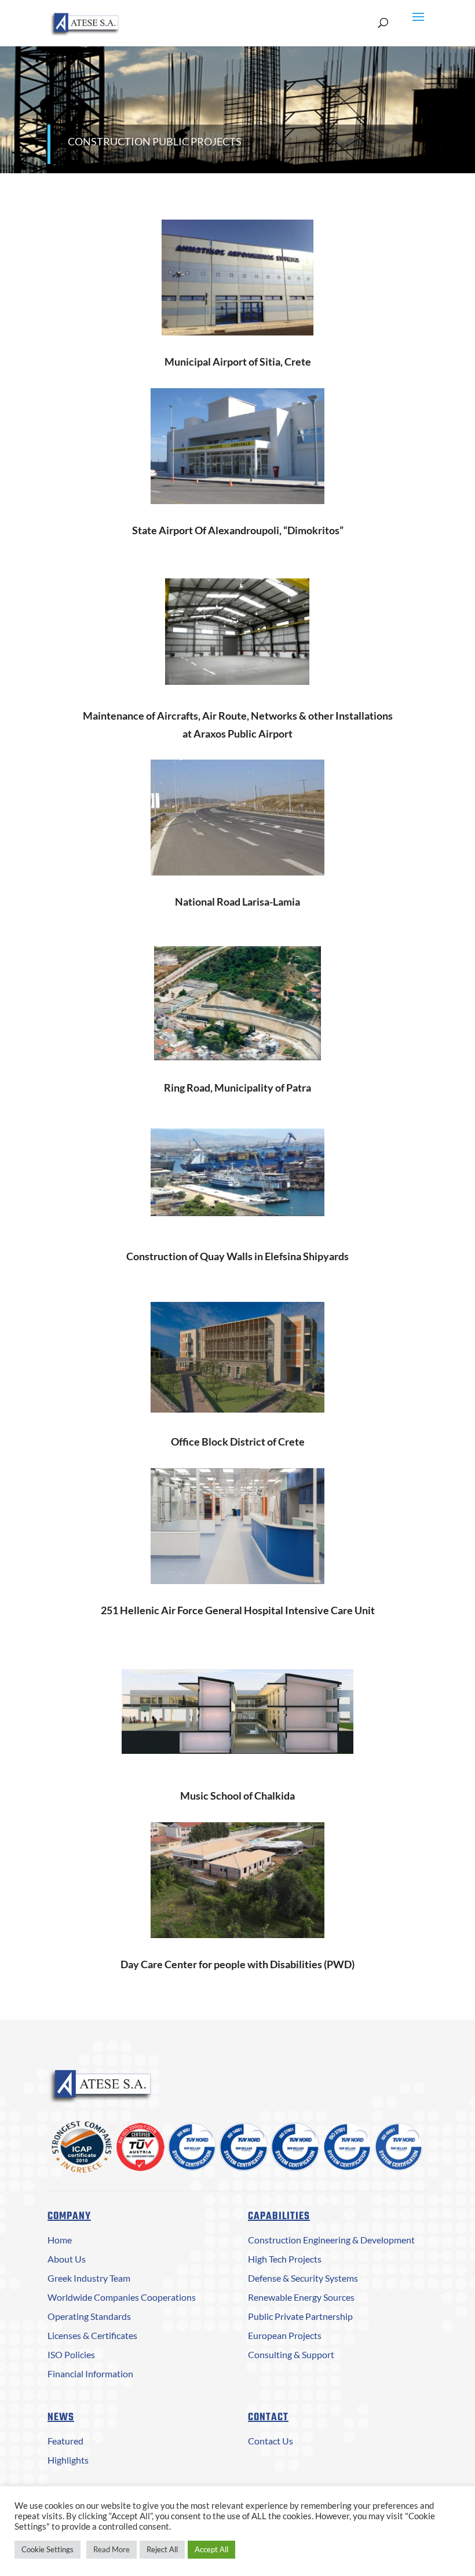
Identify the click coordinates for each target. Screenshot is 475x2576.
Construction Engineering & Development (331, 2240)
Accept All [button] (211, 2549)
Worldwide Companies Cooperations (122, 2297)
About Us (67, 2259)
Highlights (68, 2460)
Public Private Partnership (300, 2316)
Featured (65, 2441)
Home (60, 2240)
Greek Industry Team (89, 2278)
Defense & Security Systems (303, 2278)
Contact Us (271, 2441)
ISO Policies (71, 2354)
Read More (112, 2549)
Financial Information (90, 2374)
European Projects (285, 2335)
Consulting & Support (291, 2354)
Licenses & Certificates (92, 2335)
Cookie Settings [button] (47, 2549)
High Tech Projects (285, 2259)
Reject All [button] (162, 2549)
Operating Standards (89, 2316)
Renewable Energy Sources (301, 2297)
